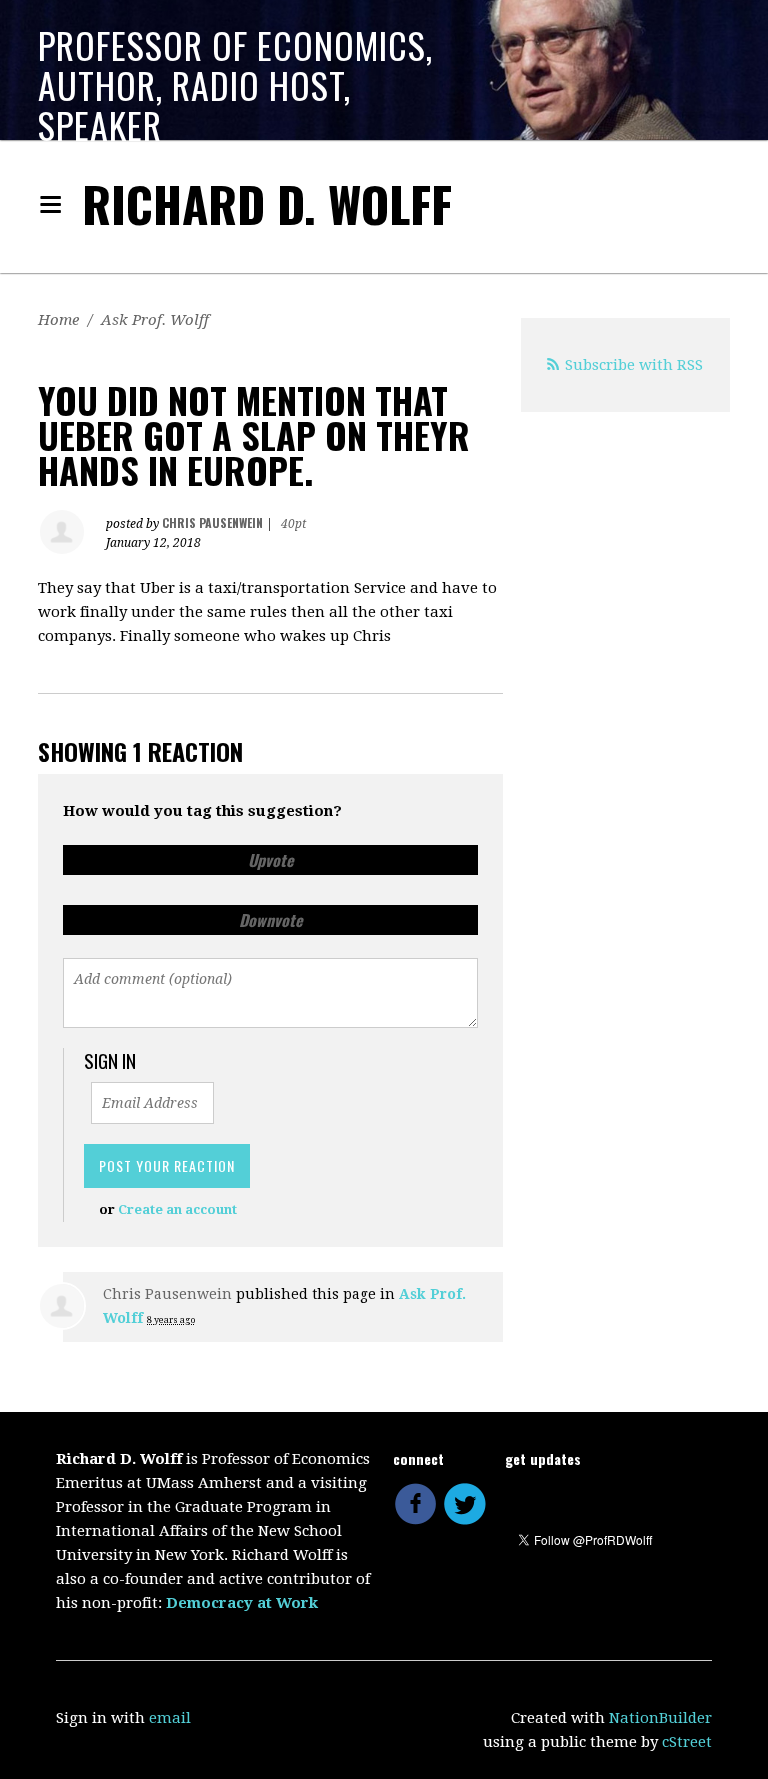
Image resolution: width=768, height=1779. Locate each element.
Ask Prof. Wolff (155, 320)
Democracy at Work (242, 1603)
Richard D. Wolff (267, 203)
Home (58, 320)
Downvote (271, 920)
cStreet (687, 1742)
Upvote (271, 860)
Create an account (177, 1209)
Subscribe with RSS (634, 365)
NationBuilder (660, 1718)
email (170, 1718)
